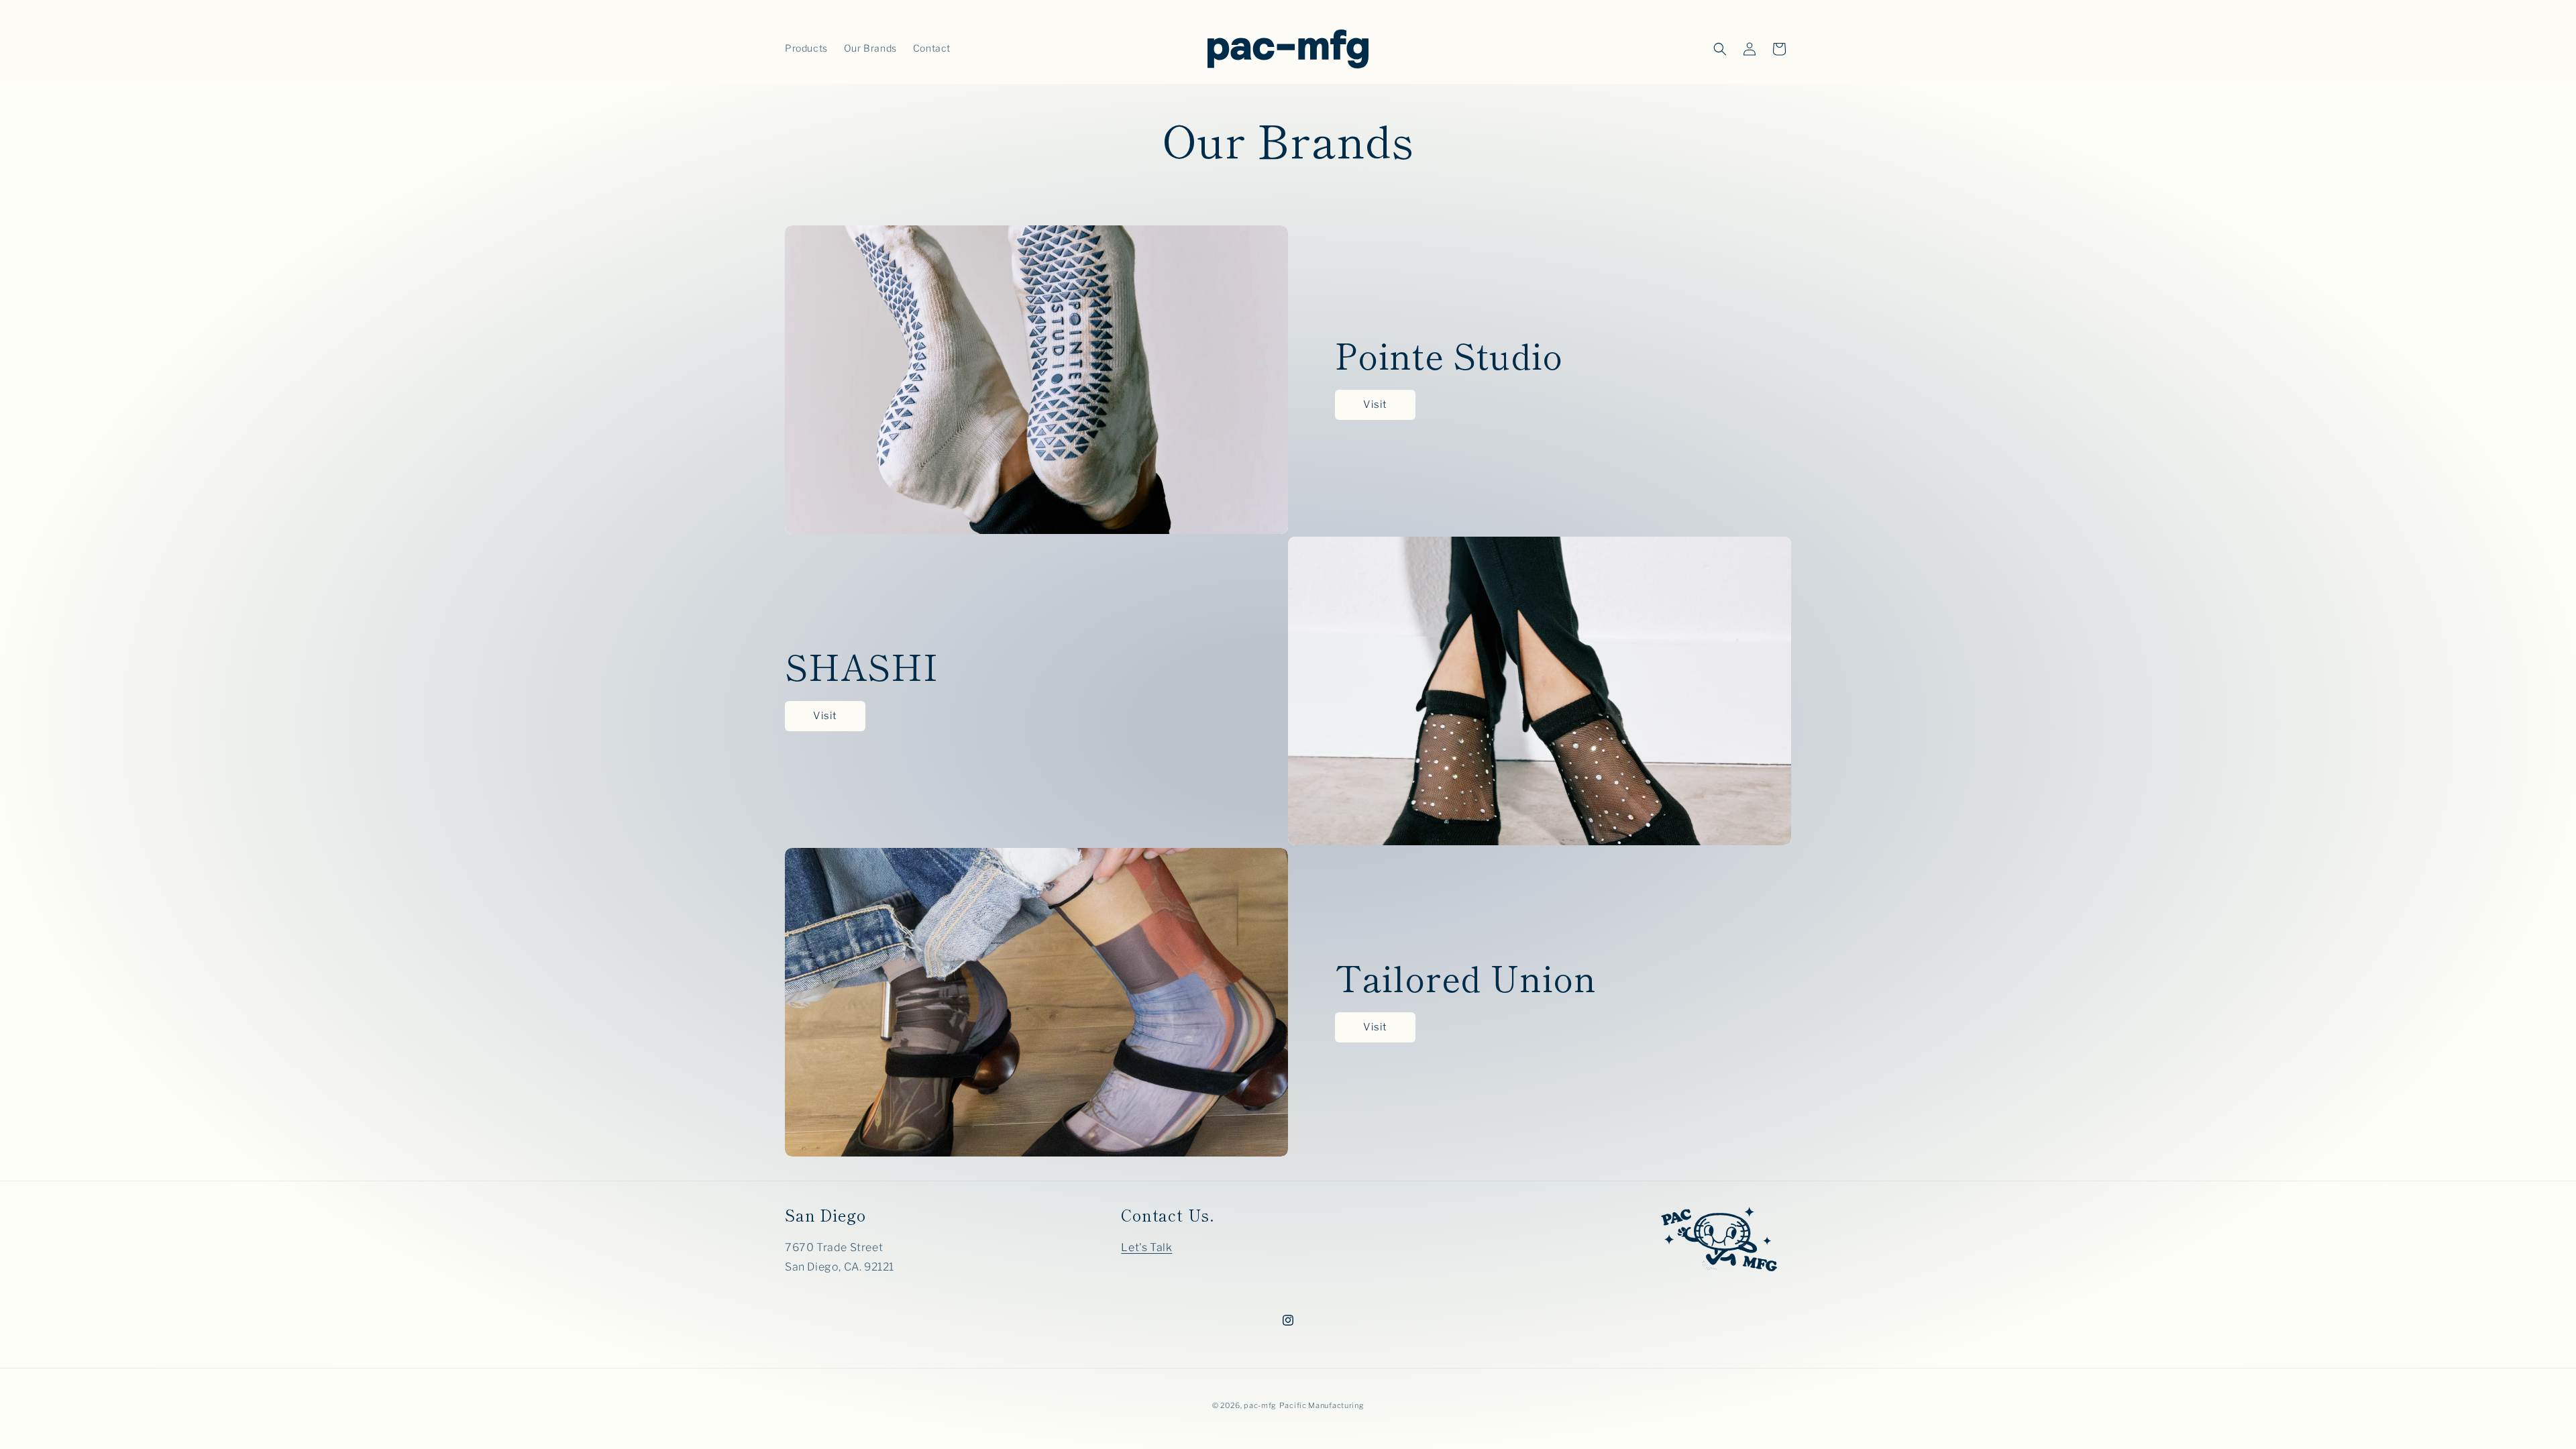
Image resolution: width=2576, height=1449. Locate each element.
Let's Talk (1146, 1247)
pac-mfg (1260, 1405)
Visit (1375, 405)
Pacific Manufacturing (1322, 1405)
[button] (1720, 49)
